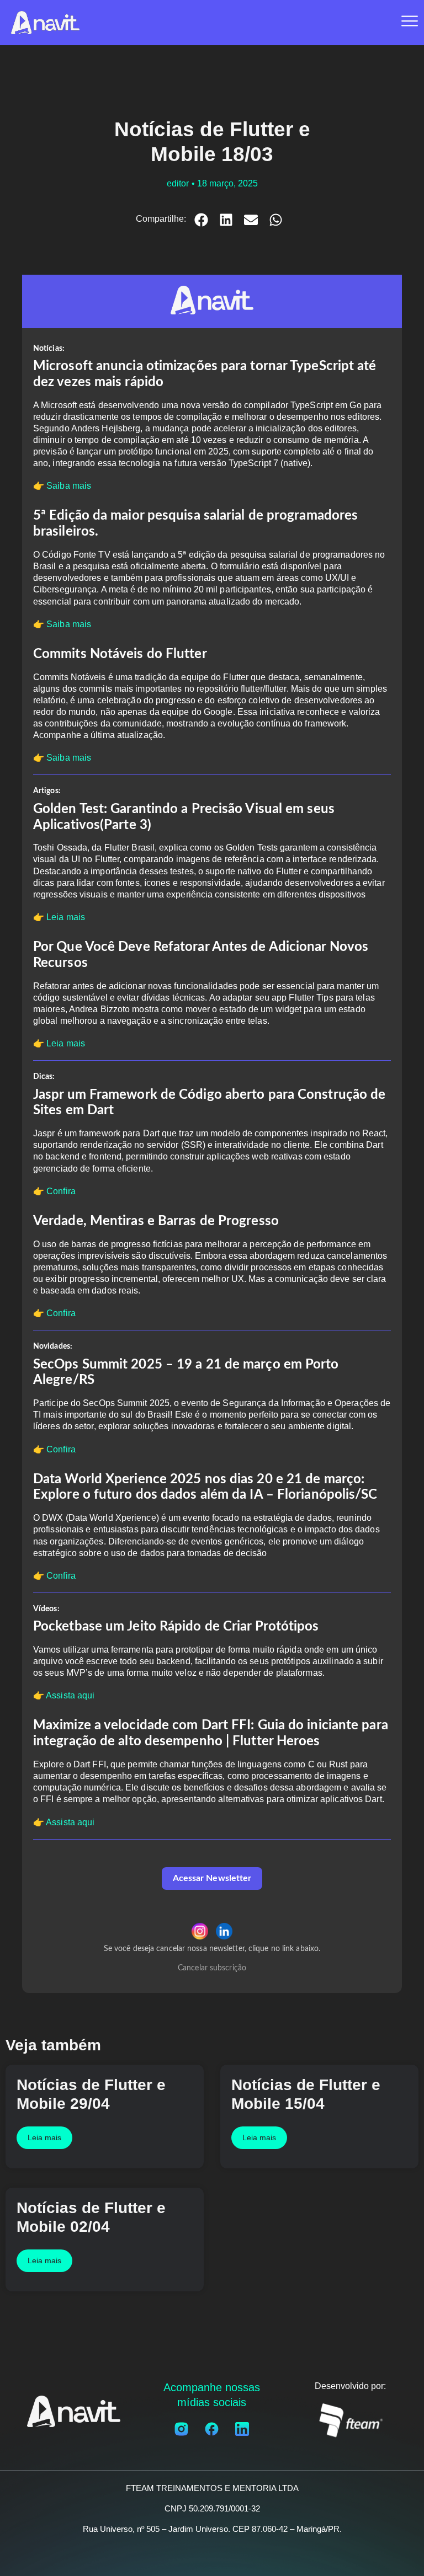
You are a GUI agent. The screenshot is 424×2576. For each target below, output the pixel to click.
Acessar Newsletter (212, 1878)
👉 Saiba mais (62, 486)
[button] (201, 220)
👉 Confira (54, 1191)
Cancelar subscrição (212, 1968)
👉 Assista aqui (64, 1695)
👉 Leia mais (59, 917)
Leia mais (44, 2137)
